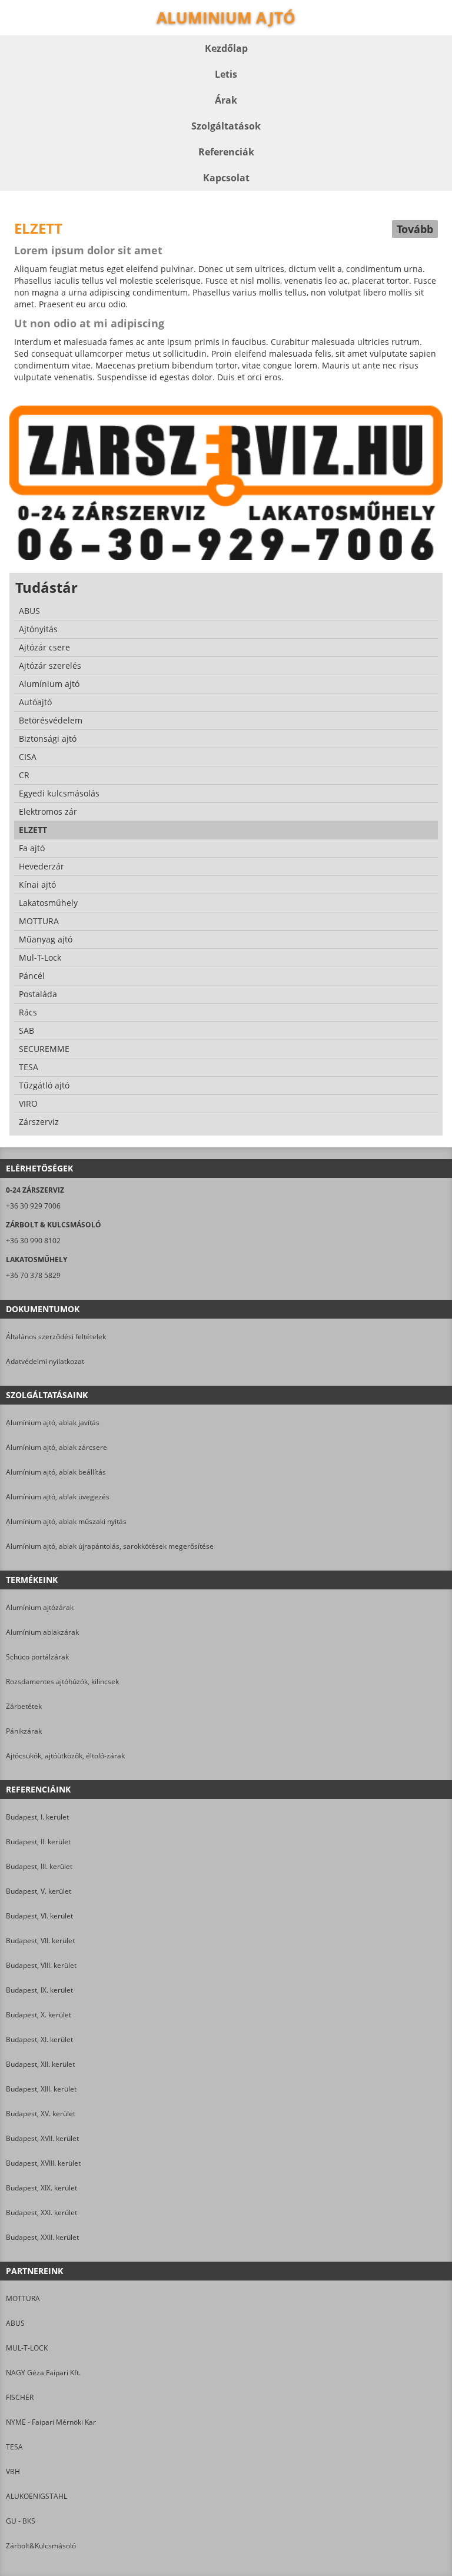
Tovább (415, 229)
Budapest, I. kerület (37, 1817)
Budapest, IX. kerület (39, 1990)
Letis (226, 74)
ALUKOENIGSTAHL (36, 2496)
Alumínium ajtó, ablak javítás (53, 1423)
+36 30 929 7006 (33, 1206)
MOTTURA (23, 2298)
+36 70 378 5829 (33, 1275)
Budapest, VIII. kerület (41, 1965)
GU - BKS (21, 2521)
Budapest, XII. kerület (40, 2064)
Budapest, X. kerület (39, 2015)
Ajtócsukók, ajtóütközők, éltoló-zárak (65, 1756)
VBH (13, 2472)
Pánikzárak (24, 1731)
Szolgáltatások (226, 126)
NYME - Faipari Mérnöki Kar (51, 2422)
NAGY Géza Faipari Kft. (43, 2373)
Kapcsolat (226, 178)
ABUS (15, 2323)
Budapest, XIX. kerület (41, 2188)
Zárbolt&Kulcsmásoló (41, 2546)
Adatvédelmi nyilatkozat (45, 1361)
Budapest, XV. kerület (41, 2114)
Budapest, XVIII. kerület (43, 2163)
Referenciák (226, 152)
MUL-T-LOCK (27, 2348)
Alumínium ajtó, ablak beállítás (56, 1472)
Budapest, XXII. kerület (42, 2237)
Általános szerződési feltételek (56, 1337)
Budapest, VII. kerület (40, 1941)
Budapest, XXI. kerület (41, 2212)
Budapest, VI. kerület (39, 1916)
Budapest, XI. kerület (39, 2039)
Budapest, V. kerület (39, 1891)
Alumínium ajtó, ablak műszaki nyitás (66, 1521)
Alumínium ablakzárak (42, 1632)
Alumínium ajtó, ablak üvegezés (58, 1497)
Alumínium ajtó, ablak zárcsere (56, 1447)
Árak (226, 100)
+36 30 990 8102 (33, 1241)
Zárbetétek (24, 1706)
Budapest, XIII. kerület (41, 2089)
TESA (14, 2447)
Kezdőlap (226, 48)
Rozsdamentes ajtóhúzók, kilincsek (62, 1682)
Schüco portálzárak (37, 1657)
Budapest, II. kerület (38, 1842)
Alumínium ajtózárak (40, 1607)
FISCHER (20, 2397)
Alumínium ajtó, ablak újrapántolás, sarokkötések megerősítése (110, 1546)
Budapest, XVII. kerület (42, 2138)
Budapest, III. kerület (39, 1866)
